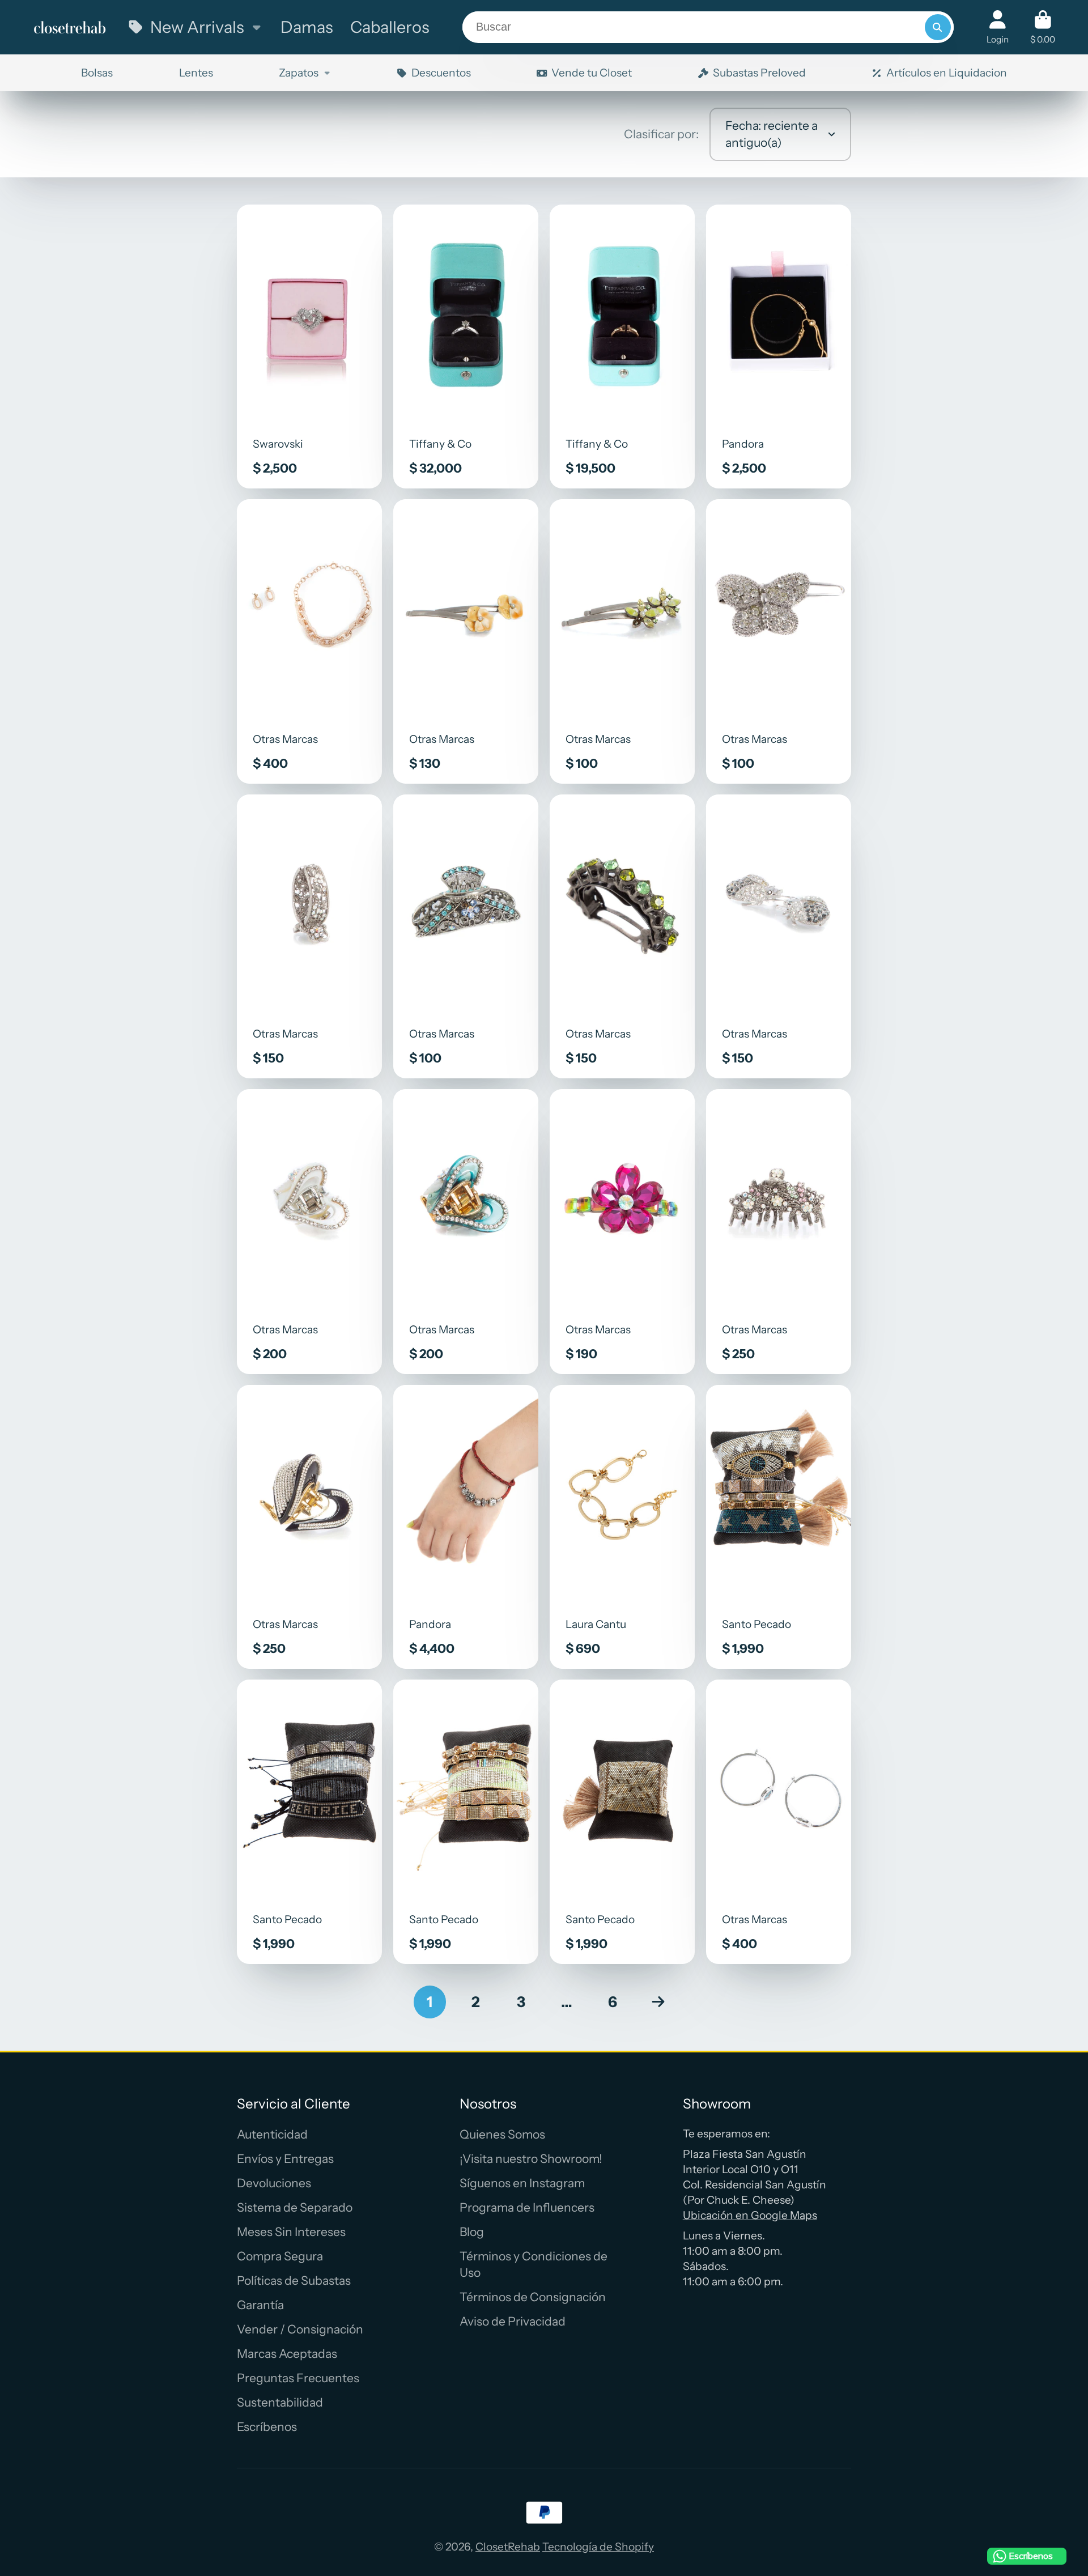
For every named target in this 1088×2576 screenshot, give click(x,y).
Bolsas (97, 73)
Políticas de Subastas (294, 2280)
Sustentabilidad (280, 2402)
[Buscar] (938, 27)
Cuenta (998, 27)
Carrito (1043, 27)
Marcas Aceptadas (287, 2354)
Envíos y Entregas (285, 2159)
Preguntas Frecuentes (298, 2378)
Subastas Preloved (759, 73)
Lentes (196, 73)
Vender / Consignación (300, 2329)
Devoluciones (274, 2183)
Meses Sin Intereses (291, 2232)
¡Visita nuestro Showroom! (531, 2159)
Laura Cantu (622, 1527)
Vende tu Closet (592, 73)
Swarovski (310, 347)
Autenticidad (272, 2134)
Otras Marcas (310, 641)
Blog (472, 2232)
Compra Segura (280, 2256)
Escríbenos (267, 2427)
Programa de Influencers (527, 2207)
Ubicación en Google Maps (750, 2215)
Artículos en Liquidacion (947, 73)
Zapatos (299, 73)
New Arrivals (197, 27)
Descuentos (441, 73)
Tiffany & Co (466, 347)
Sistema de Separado (295, 2207)
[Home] (70, 27)
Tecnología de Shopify (598, 2547)
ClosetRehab (508, 2547)
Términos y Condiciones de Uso (534, 2265)
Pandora (779, 347)
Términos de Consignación (533, 2297)
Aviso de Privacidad (513, 2321)
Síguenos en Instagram (522, 2183)
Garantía (260, 2305)
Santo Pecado (779, 1527)
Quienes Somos (502, 2134)
